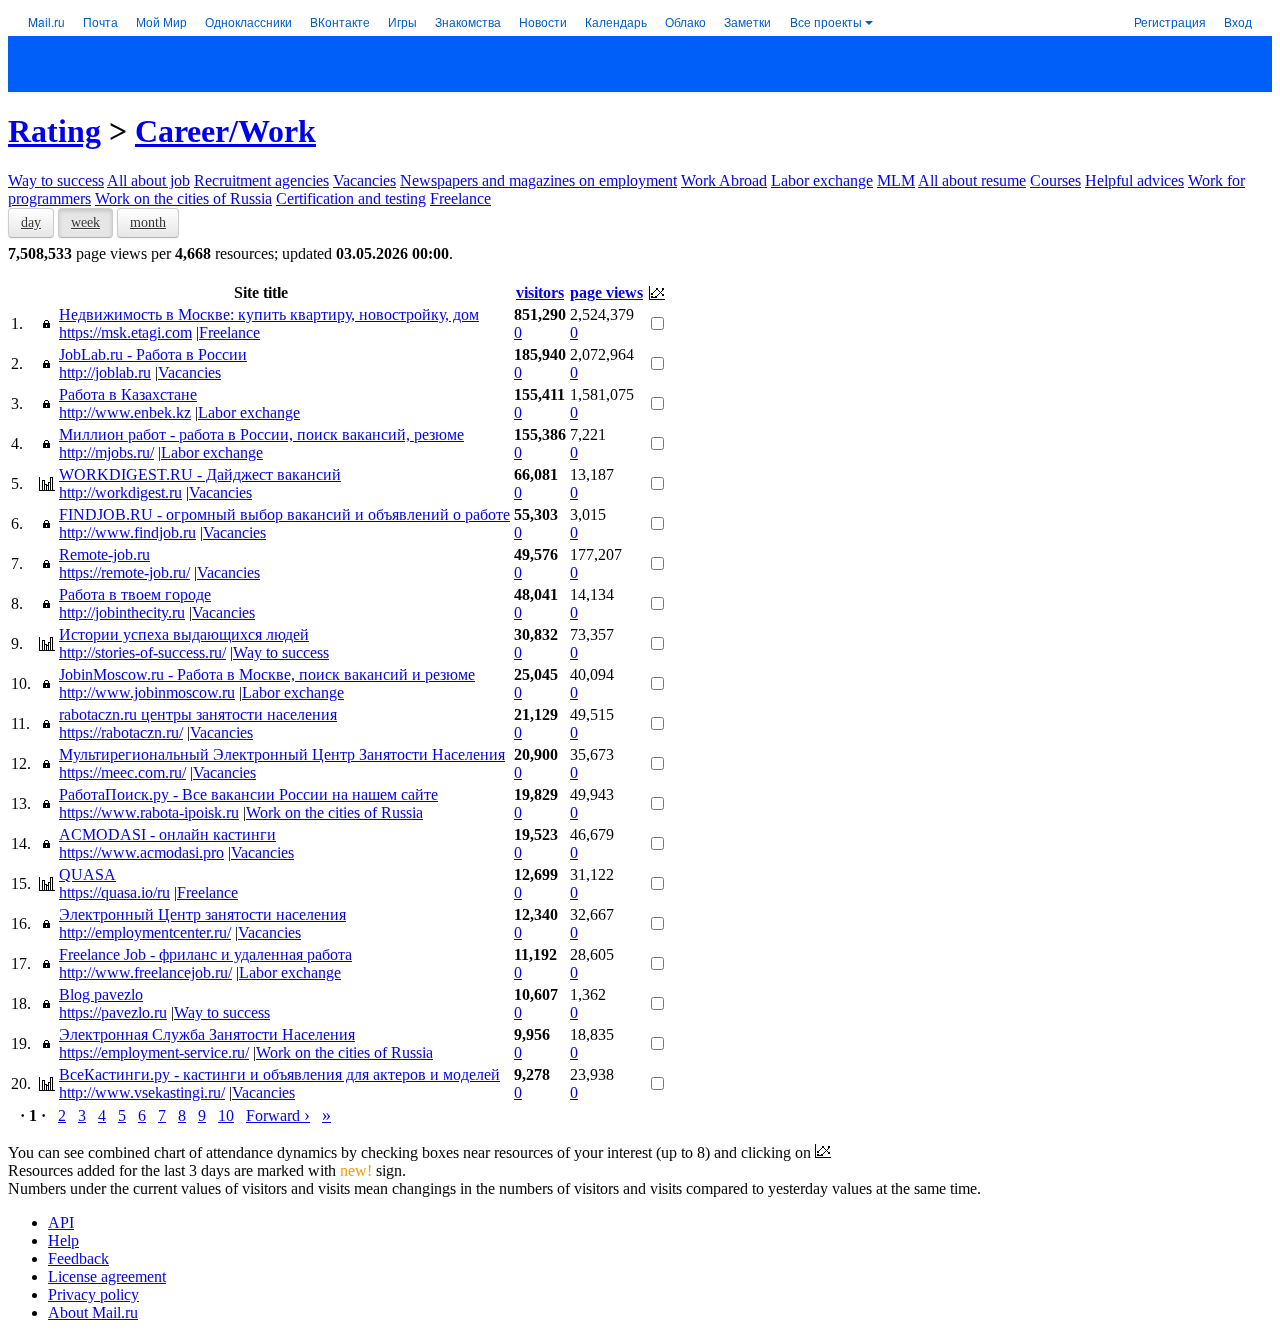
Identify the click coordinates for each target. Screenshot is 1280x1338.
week (85, 222)
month (148, 222)
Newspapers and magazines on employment (538, 180)
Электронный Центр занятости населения (202, 914)
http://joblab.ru (105, 372)
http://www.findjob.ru (127, 532)
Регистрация (1170, 21)
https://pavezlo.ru (113, 1012)
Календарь (616, 21)
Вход (1238, 21)
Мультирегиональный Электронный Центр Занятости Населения (282, 754)
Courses (1055, 180)
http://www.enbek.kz (125, 412)
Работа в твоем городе (135, 594)
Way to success (56, 180)
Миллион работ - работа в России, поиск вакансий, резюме (261, 434)
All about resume (972, 180)
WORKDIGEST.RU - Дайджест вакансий (200, 474)
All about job (148, 180)
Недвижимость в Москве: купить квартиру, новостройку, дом (269, 314)
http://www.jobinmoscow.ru (147, 692)
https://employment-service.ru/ (154, 1052)
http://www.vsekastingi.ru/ (142, 1092)
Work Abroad (724, 180)
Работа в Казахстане (128, 394)
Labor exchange (822, 180)
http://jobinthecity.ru (122, 612)
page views (606, 292)
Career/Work (225, 131)
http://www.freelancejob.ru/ (145, 972)
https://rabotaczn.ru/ (121, 732)
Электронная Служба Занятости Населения (207, 1034)
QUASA (87, 874)
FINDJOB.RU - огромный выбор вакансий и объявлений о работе (284, 514)
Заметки (747, 21)
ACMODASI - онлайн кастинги (167, 834)
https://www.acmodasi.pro (141, 852)
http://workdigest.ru (120, 492)
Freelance (460, 198)
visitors (540, 292)
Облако (685, 21)
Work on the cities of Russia (183, 198)
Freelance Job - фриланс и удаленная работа (205, 954)
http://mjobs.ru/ (106, 452)
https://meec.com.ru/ (122, 772)
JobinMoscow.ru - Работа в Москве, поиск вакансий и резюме (267, 674)
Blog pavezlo (101, 994)
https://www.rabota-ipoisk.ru (149, 812)
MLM (896, 180)
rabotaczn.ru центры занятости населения (198, 714)
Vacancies (364, 180)
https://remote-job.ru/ (124, 572)
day (31, 222)
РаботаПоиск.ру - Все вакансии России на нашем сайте (248, 794)
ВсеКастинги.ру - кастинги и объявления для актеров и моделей (279, 1074)
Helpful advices (1134, 180)
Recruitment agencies (261, 180)
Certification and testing (351, 198)
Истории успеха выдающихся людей (184, 634)
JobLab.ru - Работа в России (153, 354)
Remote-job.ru (104, 554)
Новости (543, 21)
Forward (278, 1115)
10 (226, 1115)
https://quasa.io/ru (114, 892)
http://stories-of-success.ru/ (142, 652)
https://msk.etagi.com (125, 332)
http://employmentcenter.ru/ (145, 932)
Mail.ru (46, 21)
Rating (54, 131)
